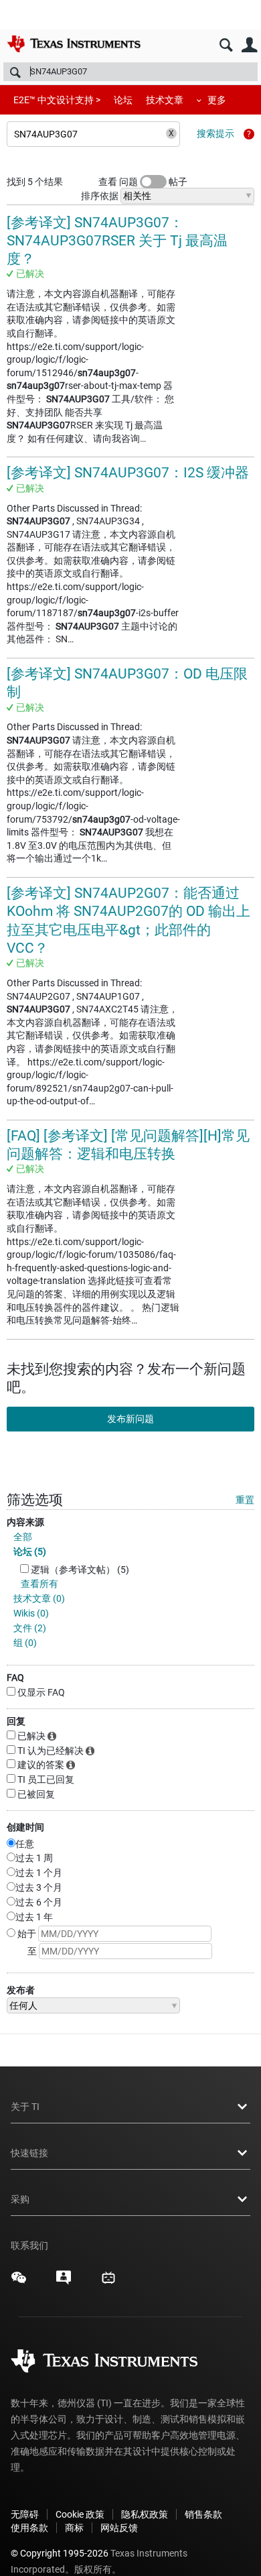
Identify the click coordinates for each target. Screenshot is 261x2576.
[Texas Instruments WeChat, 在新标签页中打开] (19, 2282)
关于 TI (25, 2107)
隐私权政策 (145, 2514)
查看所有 (39, 1584)
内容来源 (25, 1522)
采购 (20, 2199)
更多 (217, 100)
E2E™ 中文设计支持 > (57, 100)
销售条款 (203, 2514)
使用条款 (29, 2528)
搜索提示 (215, 133)
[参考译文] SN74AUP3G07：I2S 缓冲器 (128, 473)
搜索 (226, 45)
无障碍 (25, 2514)
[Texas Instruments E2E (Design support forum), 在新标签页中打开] (64, 2282)
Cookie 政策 (80, 2514)
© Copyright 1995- (60, 2553)
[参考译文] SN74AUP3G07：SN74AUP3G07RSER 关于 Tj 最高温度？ (117, 241)
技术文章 (165, 100)
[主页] (74, 44)
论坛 (123, 100)
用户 (249, 45)
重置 (245, 1500)
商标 (74, 2528)
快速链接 (29, 2153)
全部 (23, 1537)
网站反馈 (119, 2528)
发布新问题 (130, 1419)
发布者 (21, 1990)
